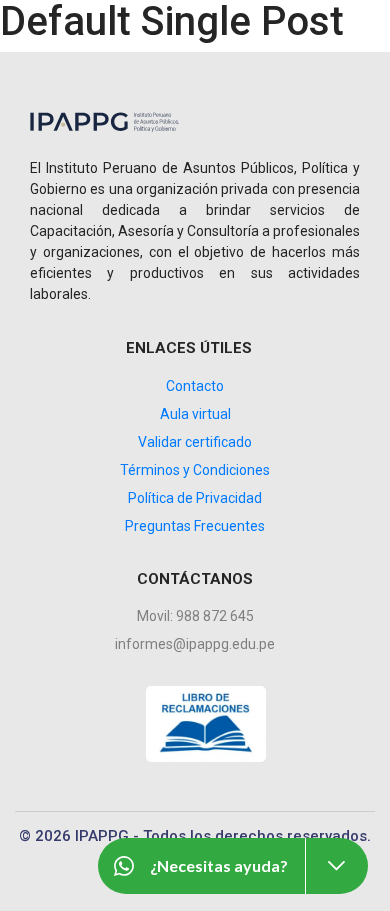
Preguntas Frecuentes (195, 526)
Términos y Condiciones (195, 470)
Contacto (195, 386)
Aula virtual (195, 414)
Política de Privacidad (195, 498)
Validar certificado (195, 442)
